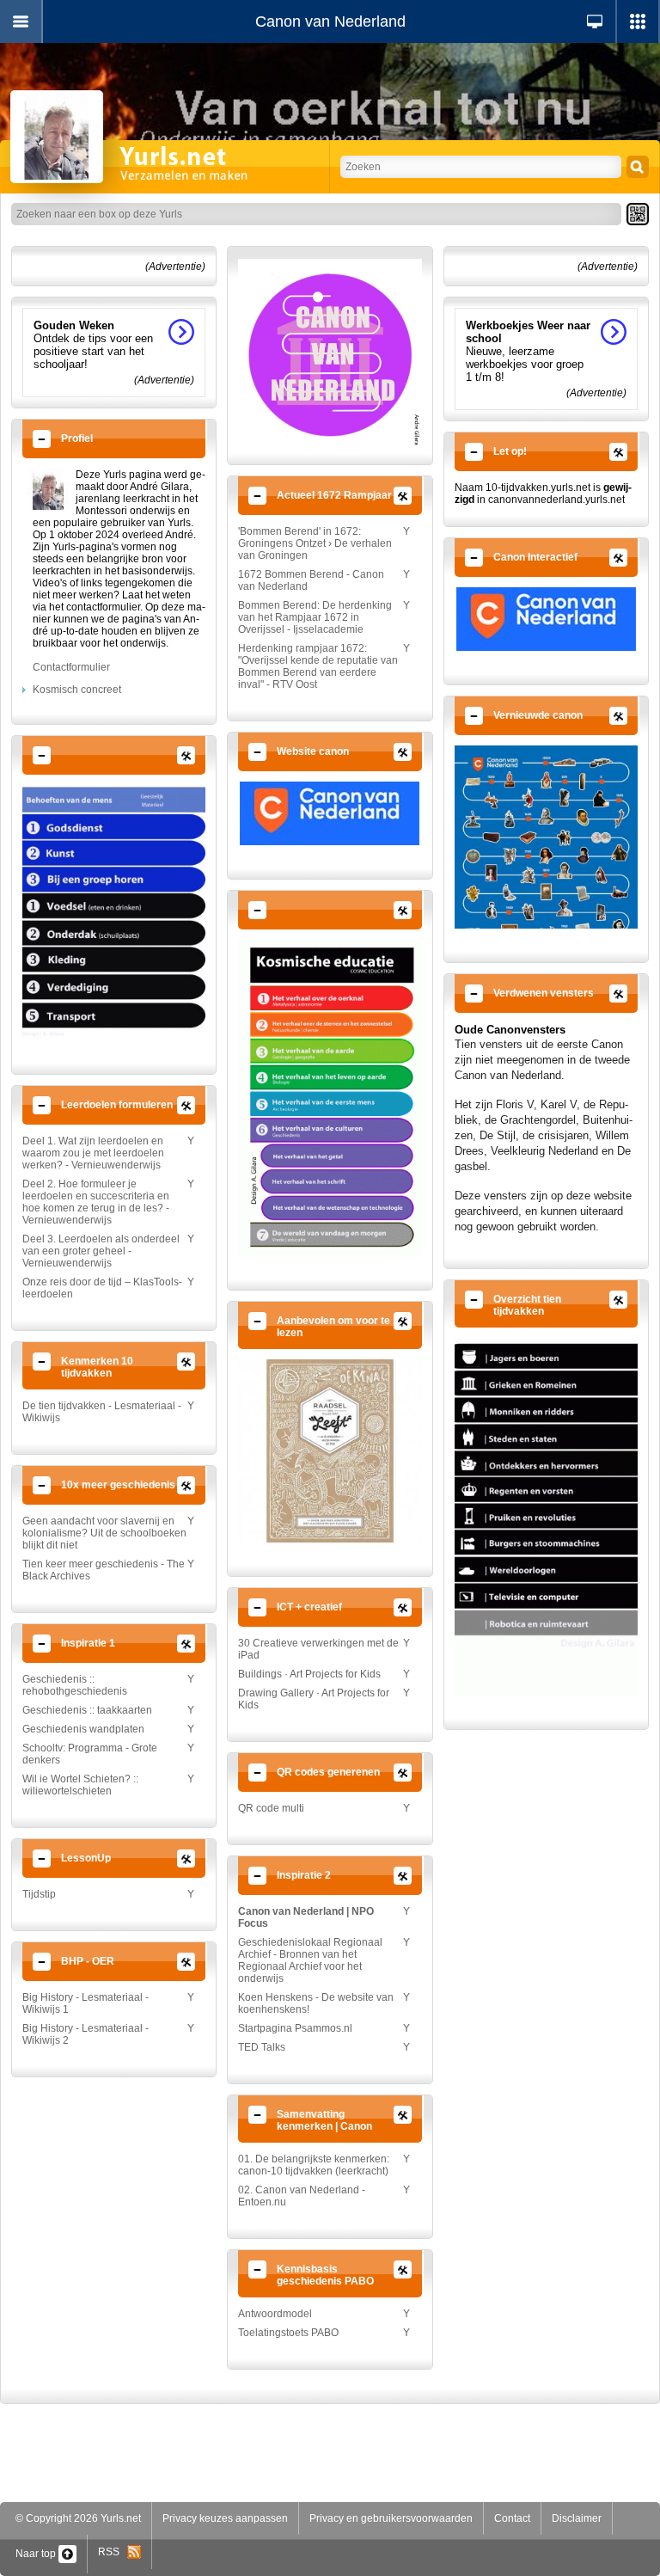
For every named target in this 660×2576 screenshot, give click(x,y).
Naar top (37, 2554)
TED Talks (262, 2047)
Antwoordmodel (275, 2314)
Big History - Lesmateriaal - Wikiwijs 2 (86, 2034)
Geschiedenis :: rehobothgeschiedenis (75, 1685)
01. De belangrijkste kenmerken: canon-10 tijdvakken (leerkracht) (314, 2165)
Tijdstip (39, 1894)
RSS (113, 2552)
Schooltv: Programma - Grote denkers (90, 1754)
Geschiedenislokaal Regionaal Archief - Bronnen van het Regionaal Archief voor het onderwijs (310, 1960)
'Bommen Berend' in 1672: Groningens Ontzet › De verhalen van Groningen (315, 543)
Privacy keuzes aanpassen (225, 2518)
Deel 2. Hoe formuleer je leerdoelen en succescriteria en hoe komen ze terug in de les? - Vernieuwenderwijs (96, 1202)
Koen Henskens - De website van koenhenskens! (316, 2003)
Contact (512, 2518)
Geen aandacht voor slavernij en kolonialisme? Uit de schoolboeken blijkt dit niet (104, 1533)
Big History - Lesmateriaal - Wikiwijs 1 (86, 2003)
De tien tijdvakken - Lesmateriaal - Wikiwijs (102, 1412)
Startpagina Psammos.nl (295, 2028)
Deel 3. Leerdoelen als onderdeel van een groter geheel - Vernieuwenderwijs (101, 1251)
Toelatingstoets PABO (288, 2333)
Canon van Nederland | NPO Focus (306, 1917)
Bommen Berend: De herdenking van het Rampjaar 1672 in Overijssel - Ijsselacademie (315, 617)
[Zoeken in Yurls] (638, 167)
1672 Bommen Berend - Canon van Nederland (311, 580)
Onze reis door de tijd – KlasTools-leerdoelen (102, 1288)
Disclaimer (577, 2518)
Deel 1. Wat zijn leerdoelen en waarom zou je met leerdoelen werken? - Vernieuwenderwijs (93, 1153)
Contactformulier (71, 667)
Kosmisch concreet (77, 690)
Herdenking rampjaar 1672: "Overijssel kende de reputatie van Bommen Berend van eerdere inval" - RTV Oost (318, 666)
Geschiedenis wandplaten (83, 1729)
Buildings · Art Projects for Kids (309, 1674)
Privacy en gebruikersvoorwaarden (391, 2518)
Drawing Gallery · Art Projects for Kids (314, 1699)
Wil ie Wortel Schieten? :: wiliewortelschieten (80, 1785)
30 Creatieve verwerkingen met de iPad (318, 1649)
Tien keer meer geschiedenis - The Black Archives (104, 1570)
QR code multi (271, 1808)
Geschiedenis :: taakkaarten (87, 1710)
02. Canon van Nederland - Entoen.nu (302, 2196)
